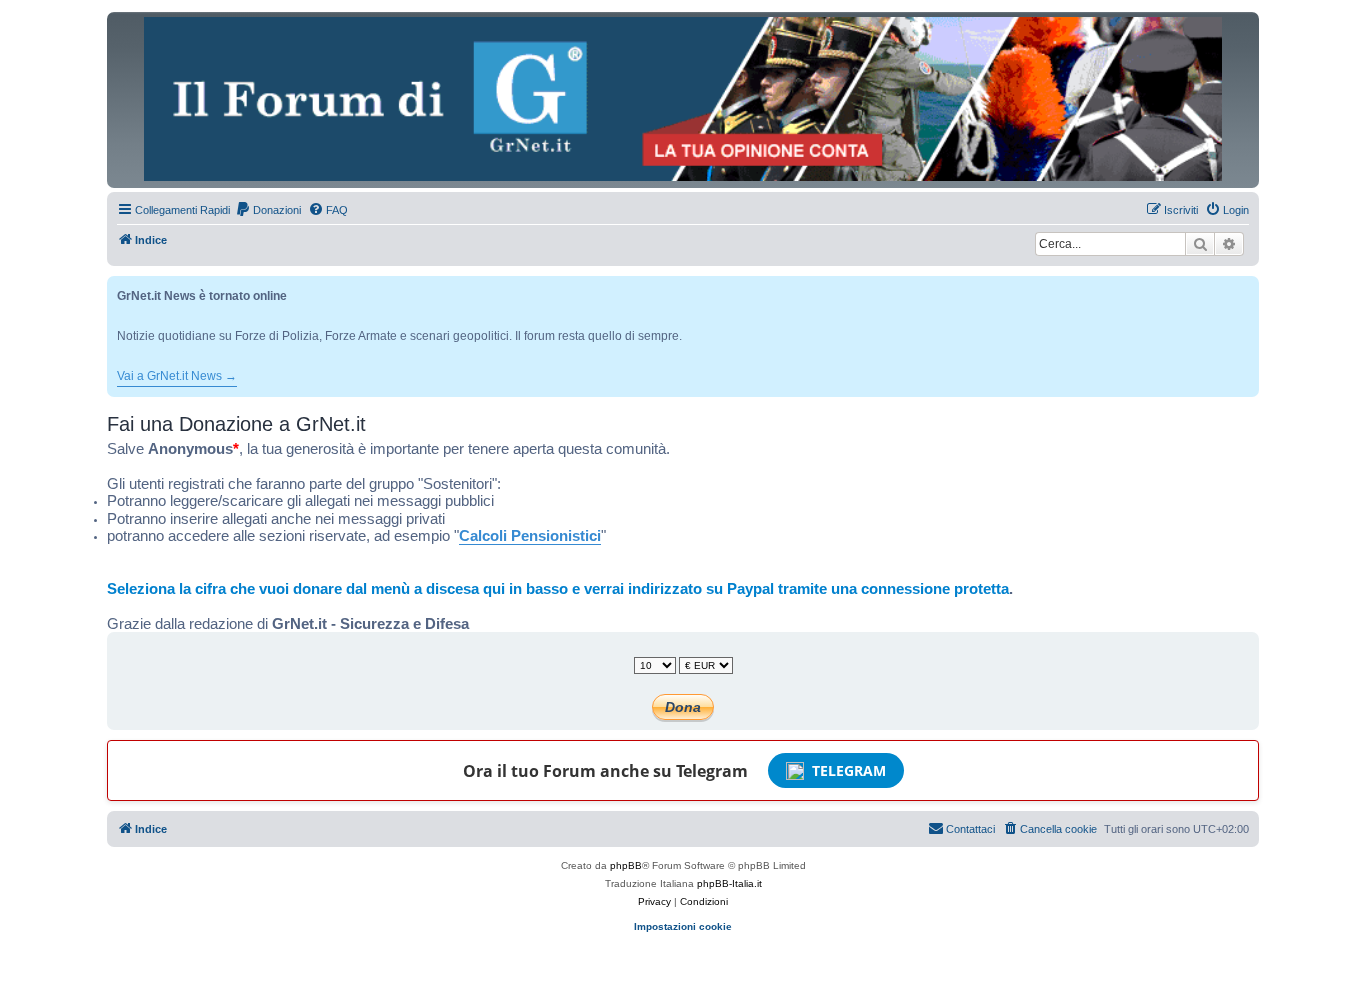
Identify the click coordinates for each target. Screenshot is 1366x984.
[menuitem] (268, 210)
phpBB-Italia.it (729, 883)
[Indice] (683, 99)
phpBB (626, 865)
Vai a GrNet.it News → (177, 376)
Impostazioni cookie (683, 926)
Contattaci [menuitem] (970, 829)
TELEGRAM (849, 770)
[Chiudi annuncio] (1246, 287)
